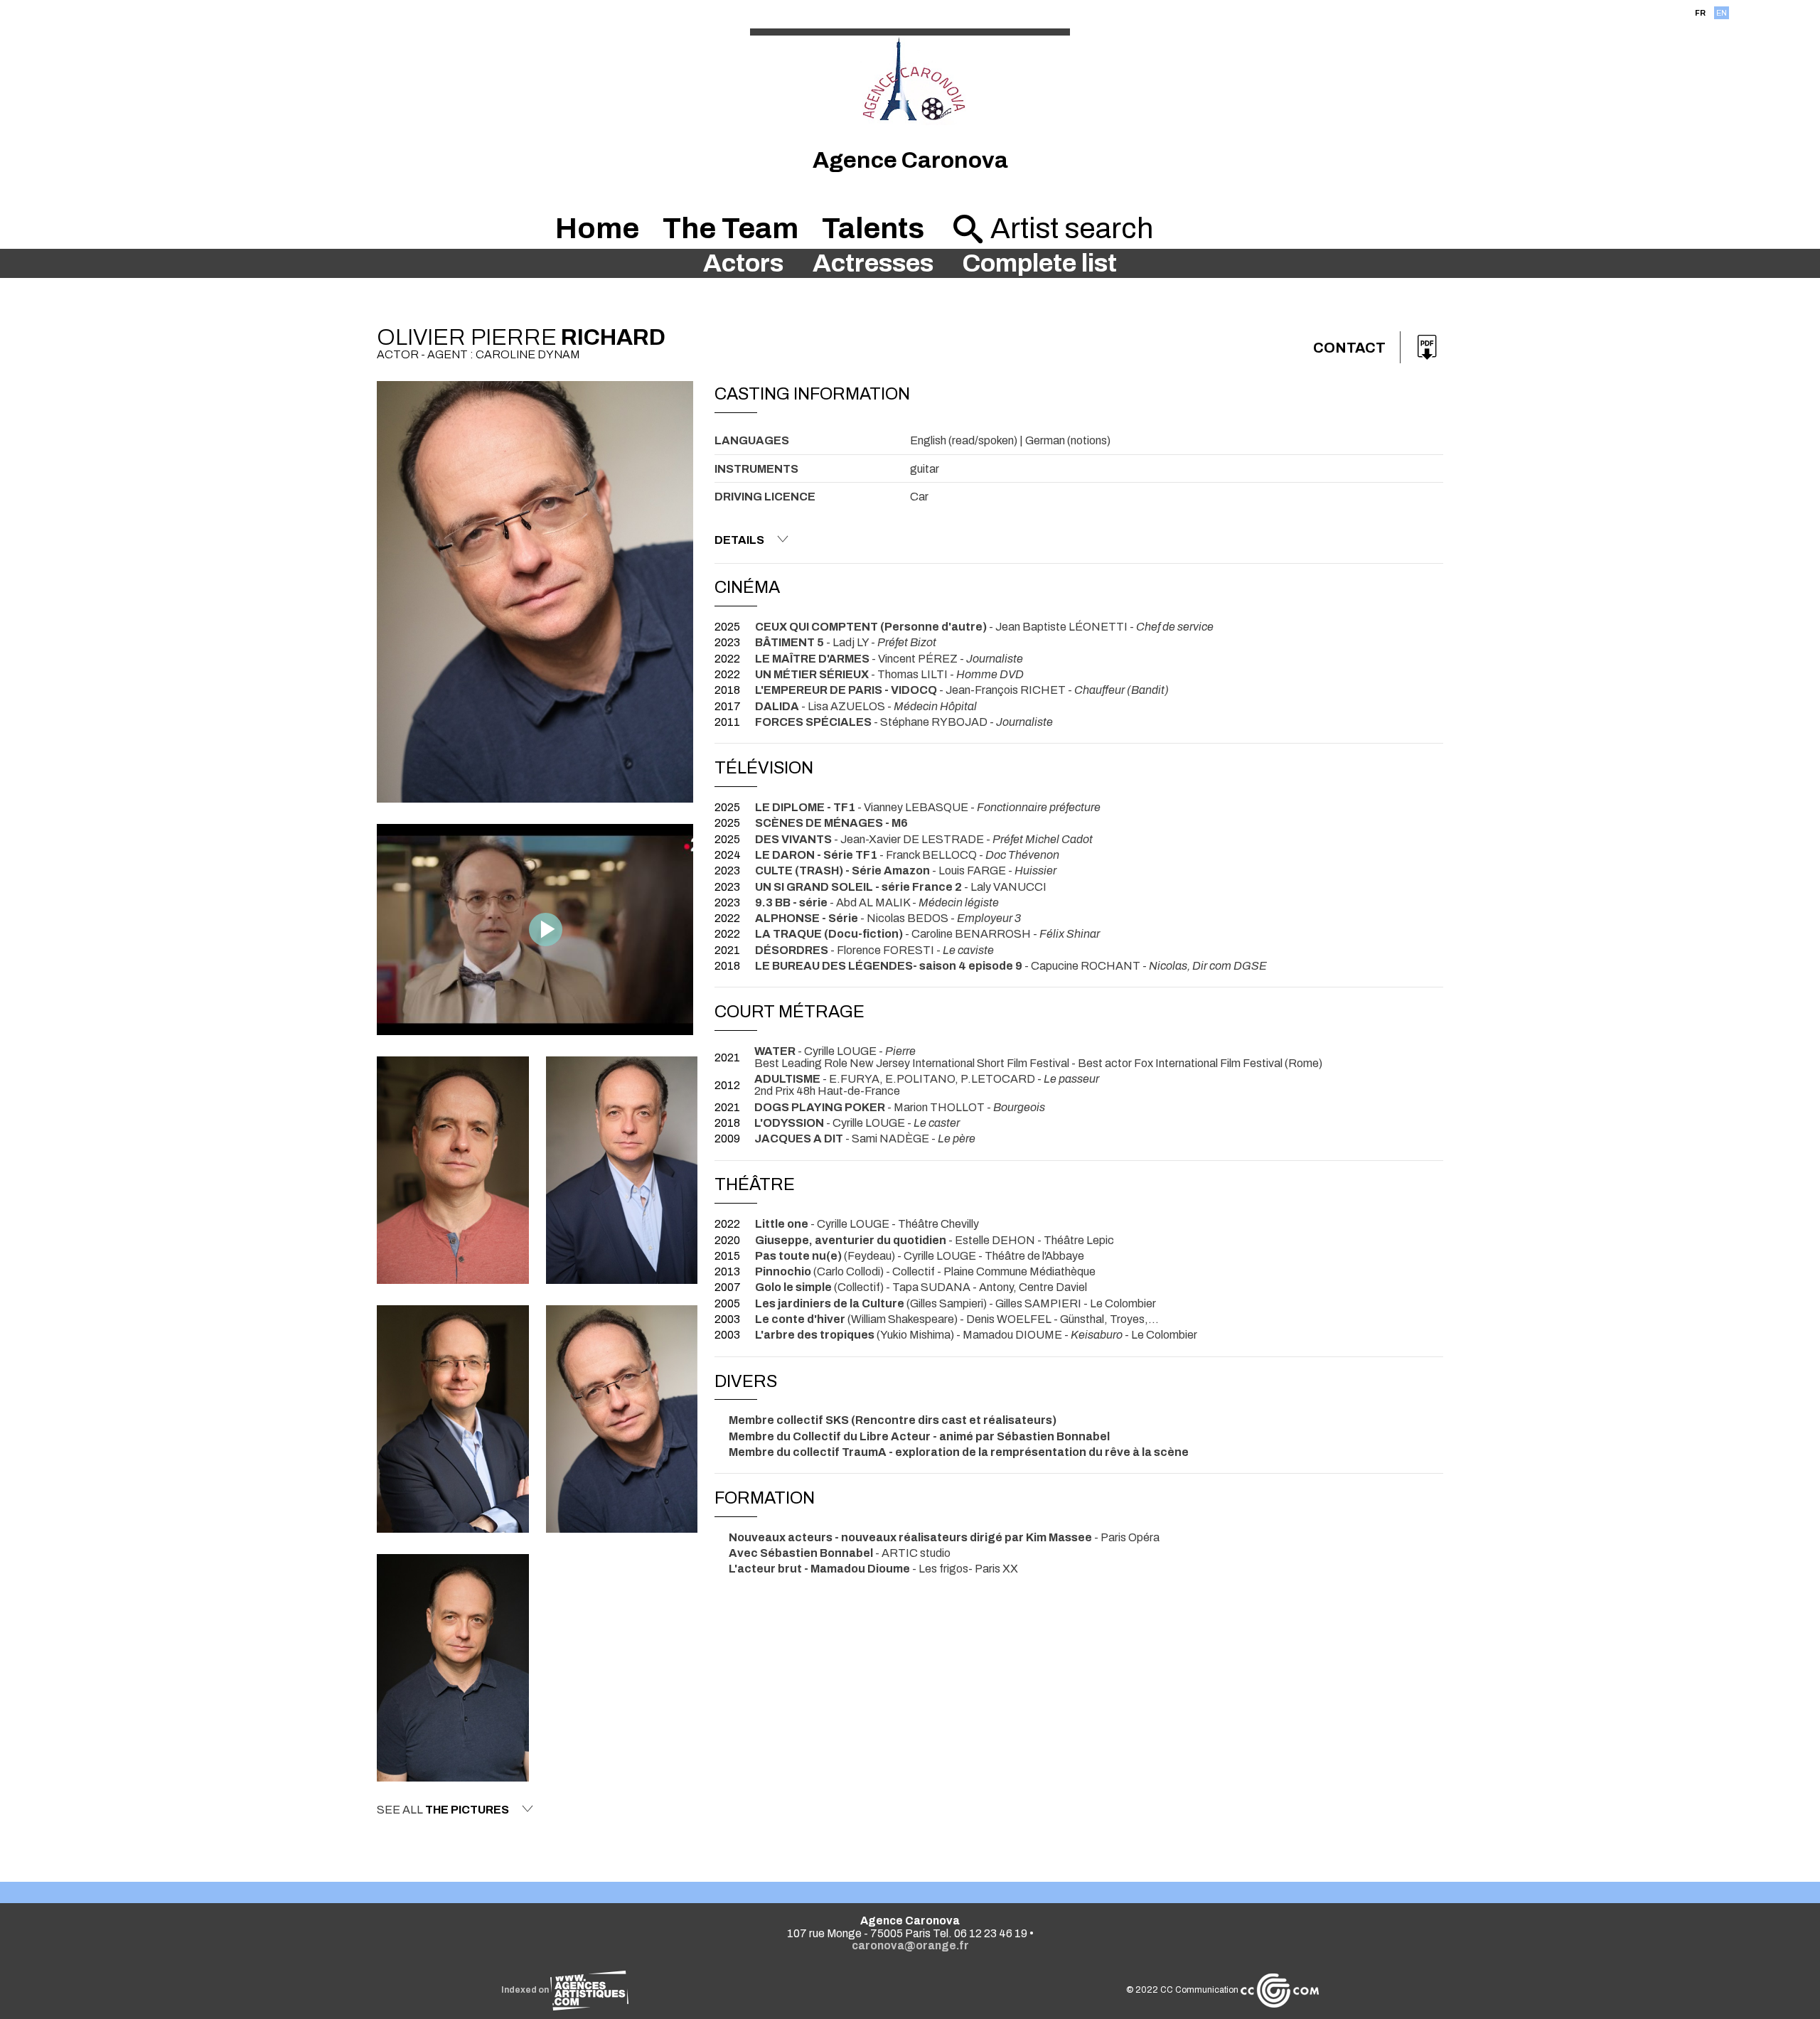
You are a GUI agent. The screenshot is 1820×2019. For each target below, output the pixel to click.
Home (597, 229)
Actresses (873, 263)
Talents (873, 229)
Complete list (1039, 263)
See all (443, 1810)
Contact (1349, 348)
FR (1700, 13)
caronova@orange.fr (910, 1945)
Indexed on (526, 1990)
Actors (743, 263)
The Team (730, 229)
